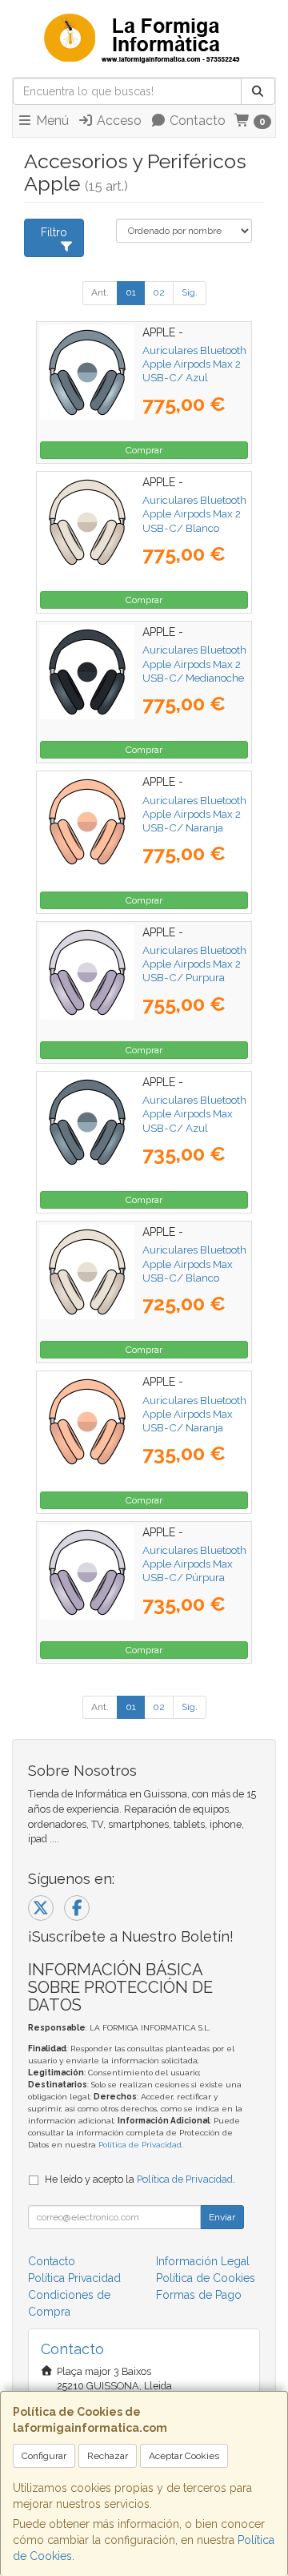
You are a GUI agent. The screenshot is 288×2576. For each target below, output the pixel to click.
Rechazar (108, 2456)
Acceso (118, 121)
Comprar (144, 450)
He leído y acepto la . (140, 2179)
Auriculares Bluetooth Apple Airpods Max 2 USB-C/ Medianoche (194, 664)
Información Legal (203, 2261)
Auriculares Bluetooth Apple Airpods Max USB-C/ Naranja (194, 1414)
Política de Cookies (206, 2278)
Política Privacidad (74, 2278)
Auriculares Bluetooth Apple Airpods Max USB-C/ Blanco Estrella (194, 1270)
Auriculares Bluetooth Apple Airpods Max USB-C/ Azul (194, 1114)
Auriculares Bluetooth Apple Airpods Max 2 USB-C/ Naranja (194, 814)
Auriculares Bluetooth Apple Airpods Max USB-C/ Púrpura (194, 1564)
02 (159, 292)
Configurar (44, 2456)
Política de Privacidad (140, 2145)
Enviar (222, 2217)
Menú (51, 121)
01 (131, 292)
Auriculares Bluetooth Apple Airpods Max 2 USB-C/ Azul (194, 364)
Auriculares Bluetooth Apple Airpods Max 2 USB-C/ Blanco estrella (194, 521)
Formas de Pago (199, 2295)
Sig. (190, 292)
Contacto (196, 121)
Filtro (54, 232)
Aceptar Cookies (184, 2456)
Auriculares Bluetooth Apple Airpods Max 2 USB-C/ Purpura (194, 964)
